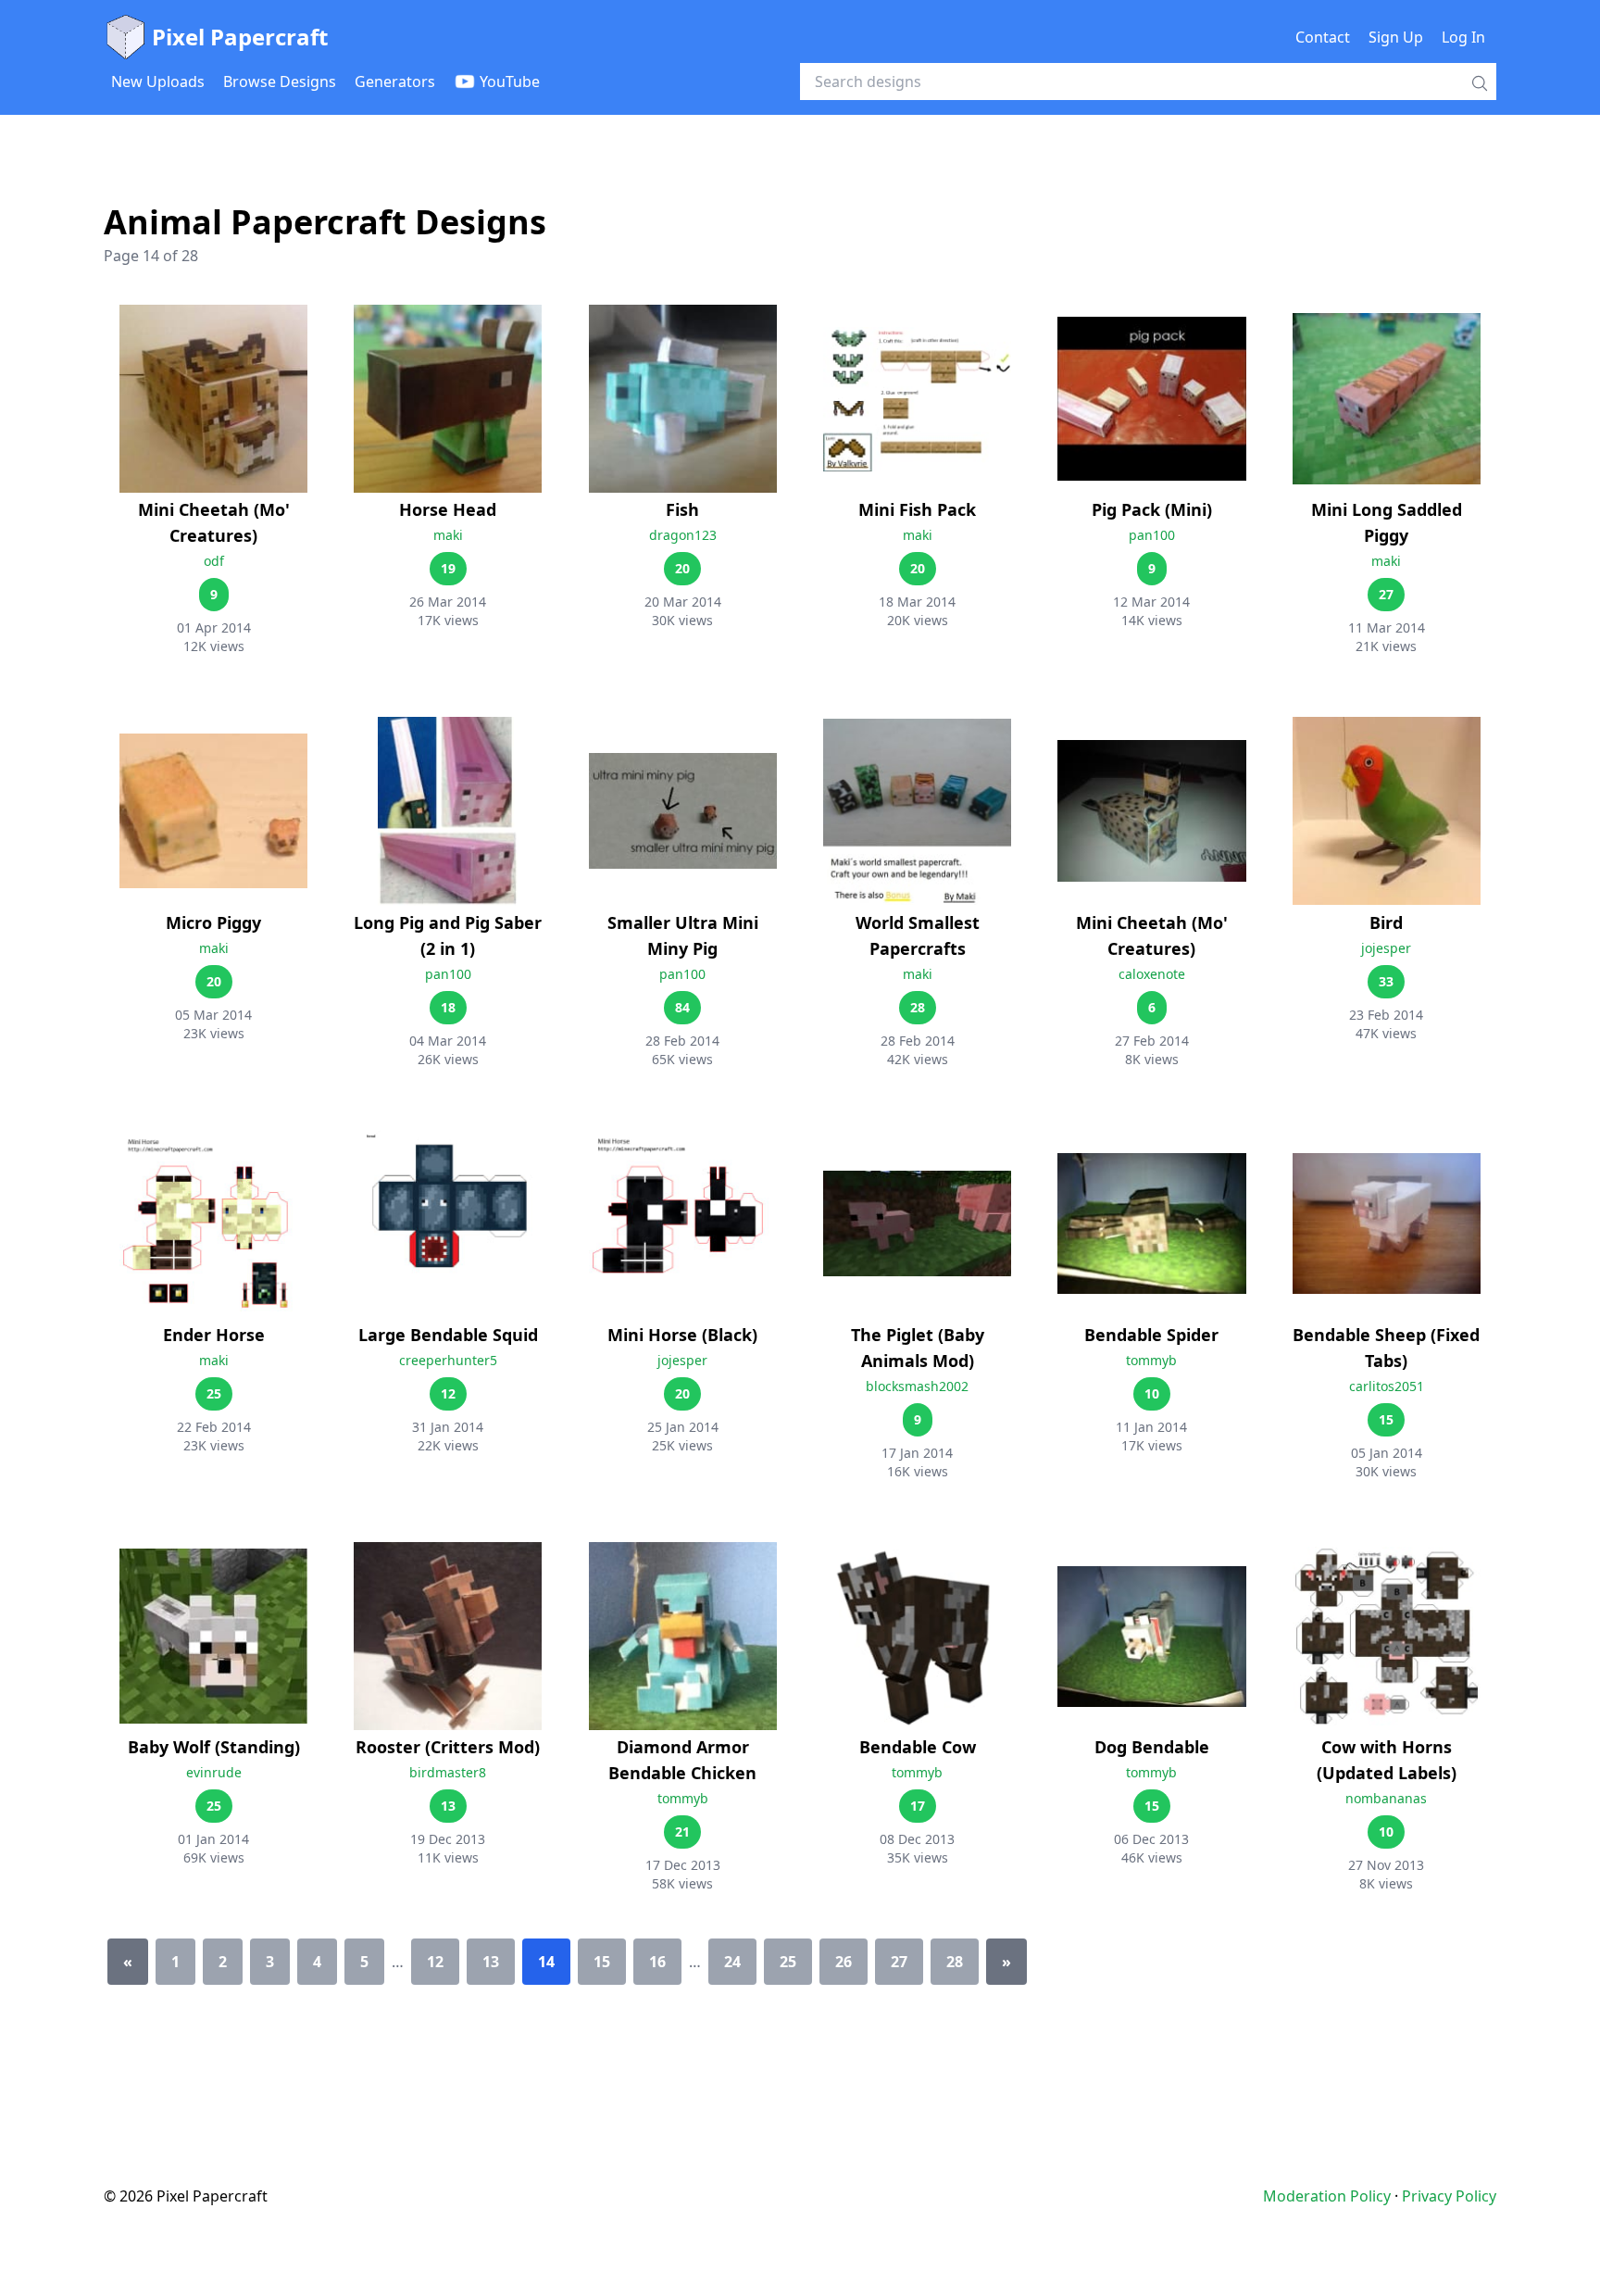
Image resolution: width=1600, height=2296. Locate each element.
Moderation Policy (1327, 2196)
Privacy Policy (1449, 2196)
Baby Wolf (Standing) (214, 1747)
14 (546, 1962)
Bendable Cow (918, 1747)
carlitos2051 (1387, 1386)
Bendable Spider (1151, 1335)
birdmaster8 (448, 1772)
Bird (1386, 922)
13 (491, 1962)
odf (214, 561)
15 (602, 1962)
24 (732, 1962)
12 (435, 1962)
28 (955, 1962)
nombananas (1386, 1798)
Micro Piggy (213, 922)
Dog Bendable (1152, 1747)
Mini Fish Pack (917, 509)
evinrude (214, 1772)
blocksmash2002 (917, 1386)
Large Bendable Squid (448, 1335)
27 (899, 1962)
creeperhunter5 (448, 1360)
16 (657, 1962)
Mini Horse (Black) (682, 1335)
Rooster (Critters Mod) (448, 1747)
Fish (682, 509)
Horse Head (448, 509)
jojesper (1386, 948)
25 (788, 1962)
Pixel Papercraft (240, 37)
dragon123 (683, 535)
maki (448, 535)
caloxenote (1152, 974)
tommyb (1151, 1360)
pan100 (1152, 535)
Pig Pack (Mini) (1152, 509)
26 (844, 1962)
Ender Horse (214, 1335)
